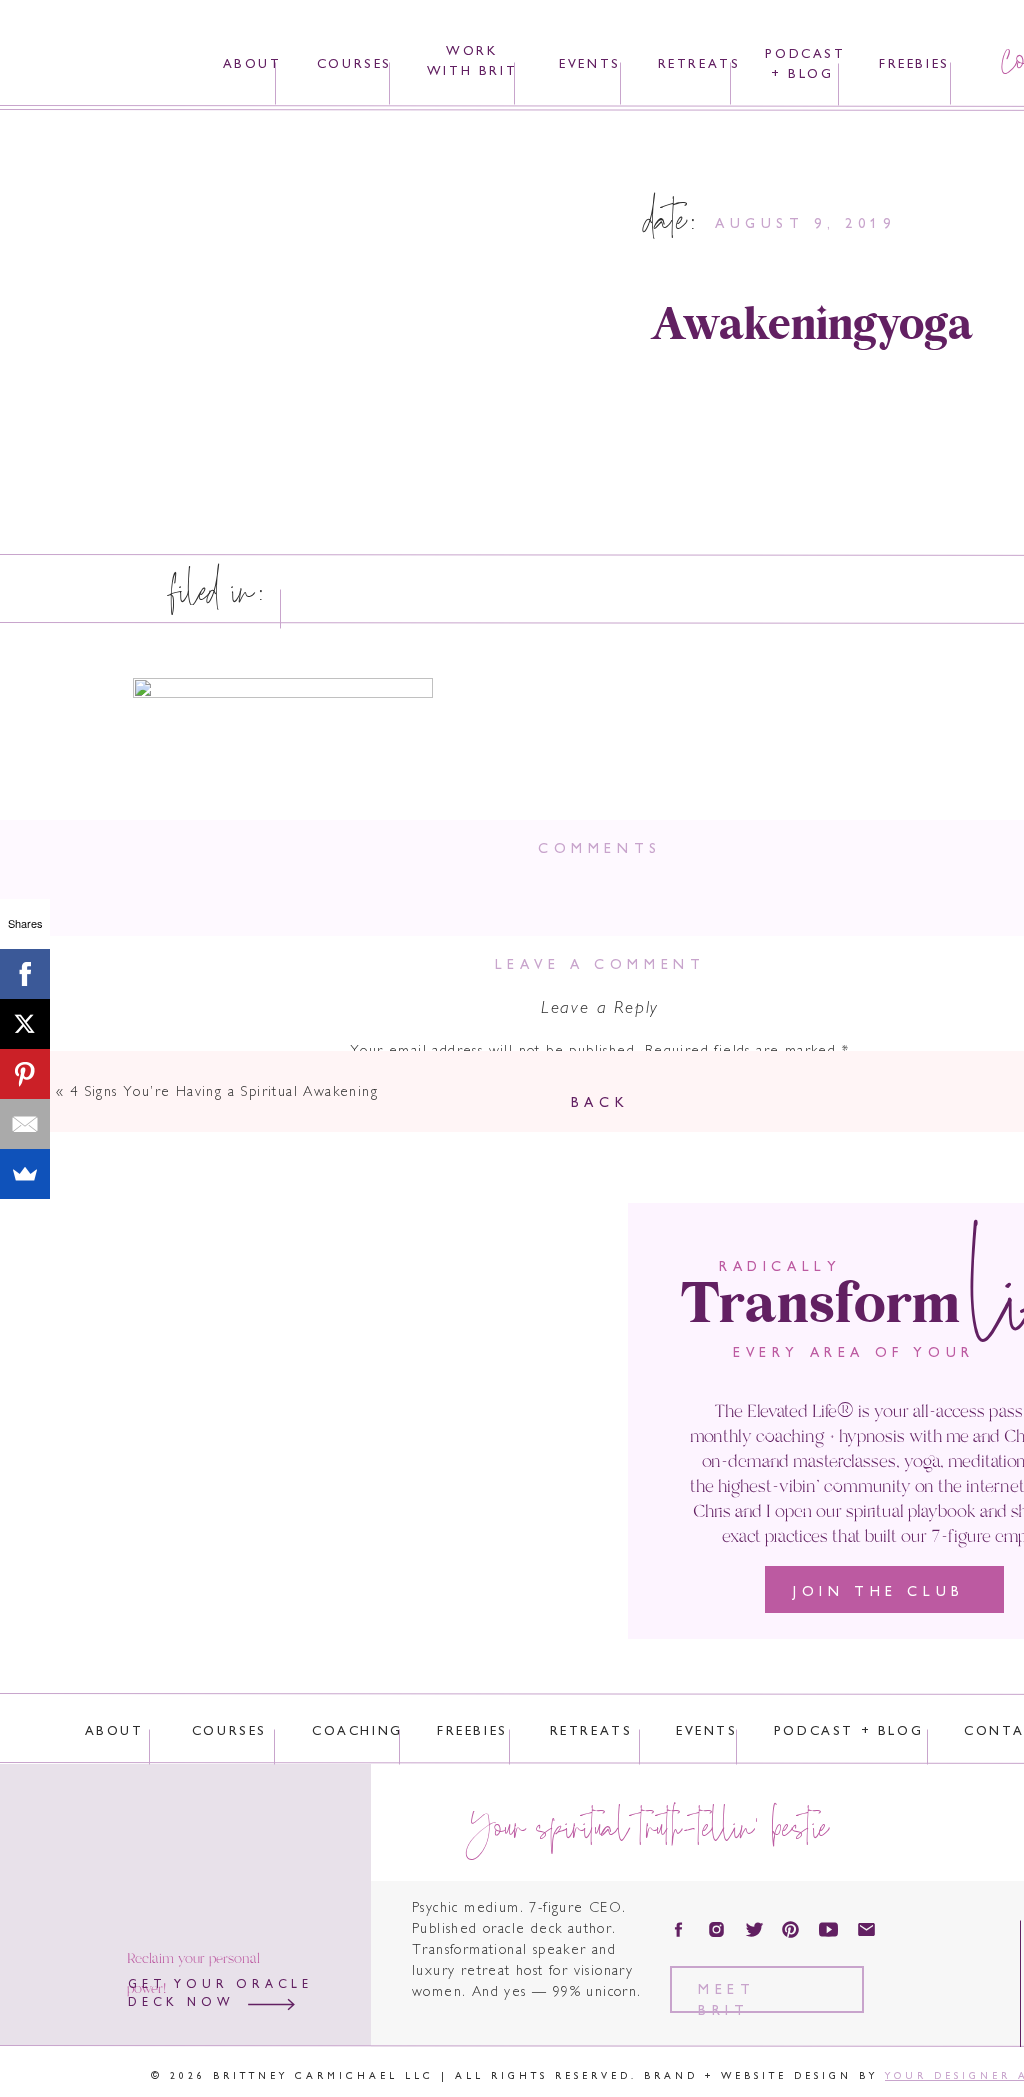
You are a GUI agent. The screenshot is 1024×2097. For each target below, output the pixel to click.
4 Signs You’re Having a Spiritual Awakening (224, 1092)
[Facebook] (25, 974)
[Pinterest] (25, 1074)
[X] (25, 1024)
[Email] (25, 1124)
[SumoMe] (25, 1174)
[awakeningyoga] (345, 323)
